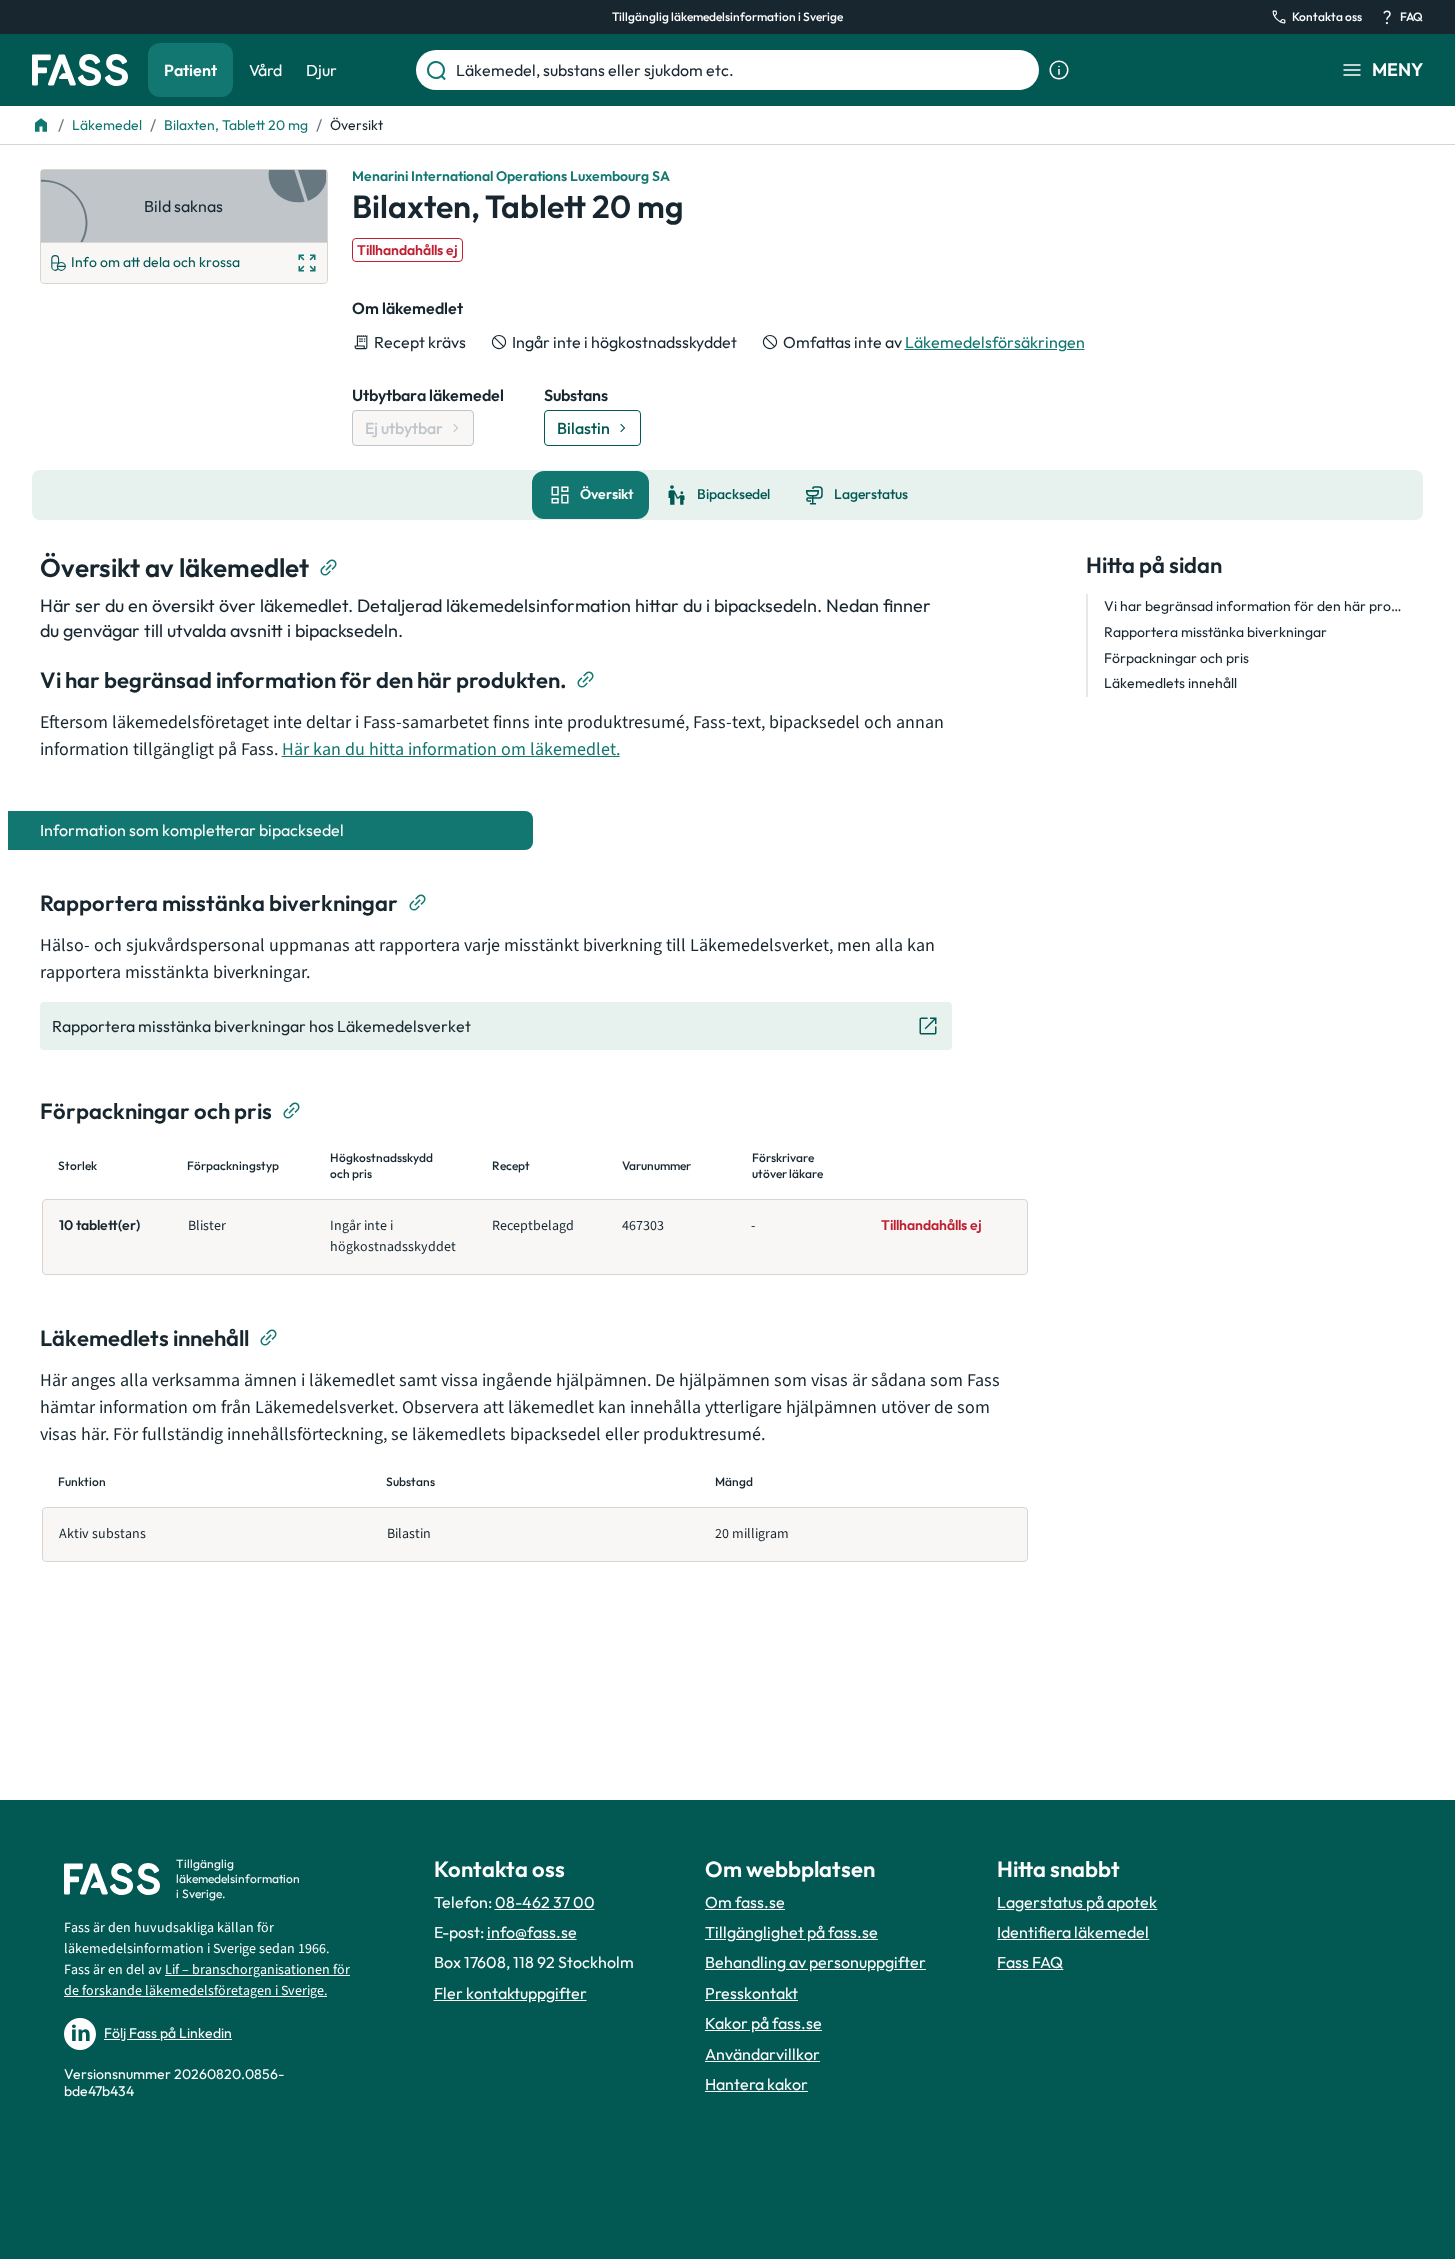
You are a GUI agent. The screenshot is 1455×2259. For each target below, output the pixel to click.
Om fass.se (745, 1902)
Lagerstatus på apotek (1077, 1902)
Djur (321, 70)
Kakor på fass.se (763, 2023)
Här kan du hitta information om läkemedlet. (451, 749)
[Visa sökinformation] (1059, 70)
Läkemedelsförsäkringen (995, 342)
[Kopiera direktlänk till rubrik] (329, 568)
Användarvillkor (762, 2054)
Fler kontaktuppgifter (510, 1993)
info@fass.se (532, 1932)
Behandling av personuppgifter (815, 1962)
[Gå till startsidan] (80, 70)
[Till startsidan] (41, 125)
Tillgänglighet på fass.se (791, 1932)
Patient (190, 70)
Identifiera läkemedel (1073, 1932)
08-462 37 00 (545, 1902)
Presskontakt (751, 1993)
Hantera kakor (756, 2084)
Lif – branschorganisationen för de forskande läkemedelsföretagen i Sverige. (207, 1980)
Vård (265, 70)
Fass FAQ (1030, 1962)
